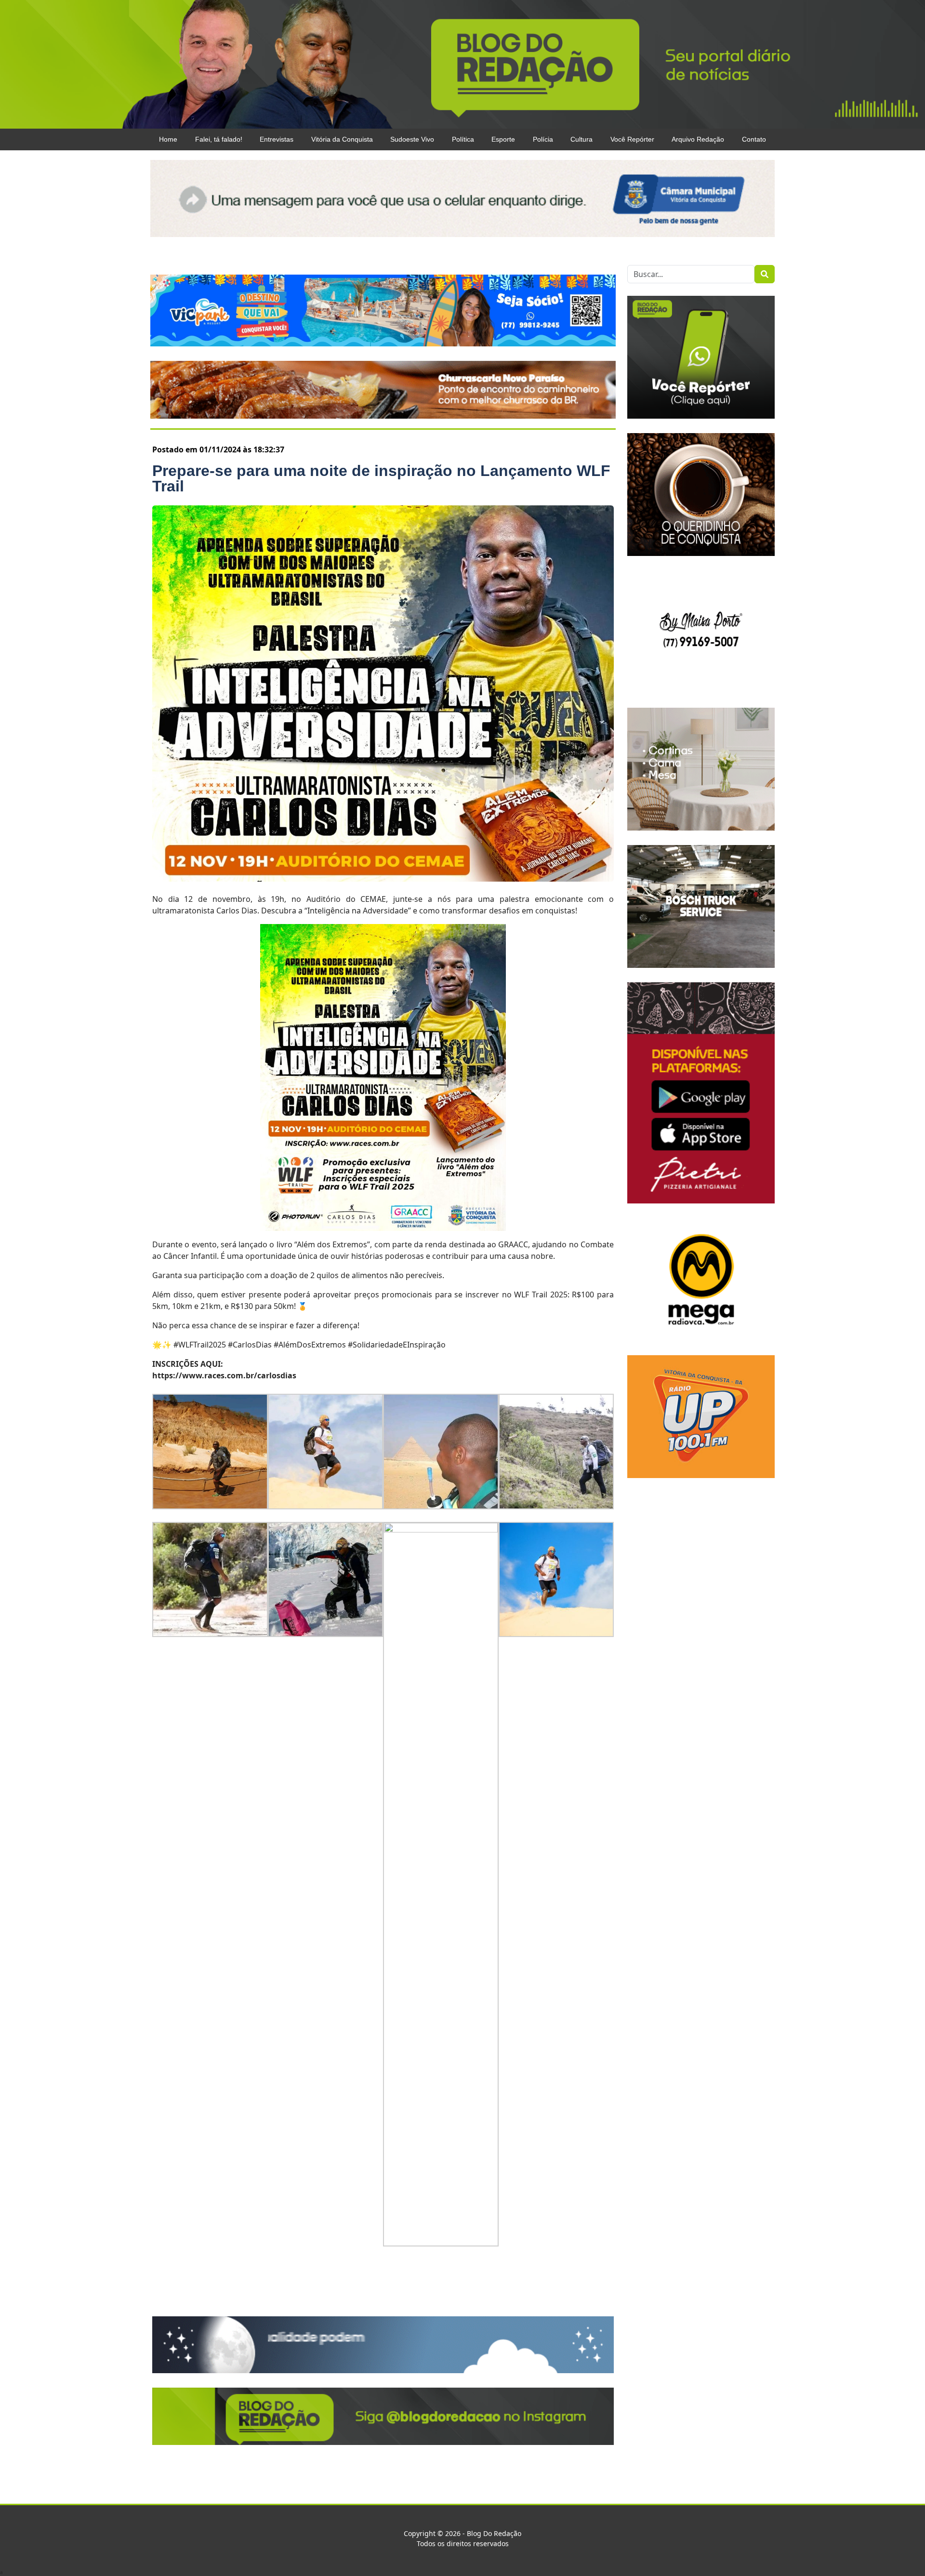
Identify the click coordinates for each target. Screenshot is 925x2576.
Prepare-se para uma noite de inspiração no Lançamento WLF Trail (381, 478)
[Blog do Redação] (462, 64)
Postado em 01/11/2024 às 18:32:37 (218, 449)
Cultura (581, 139)
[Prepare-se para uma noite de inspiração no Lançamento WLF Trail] (383, 694)
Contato (754, 139)
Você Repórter (632, 139)
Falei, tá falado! (219, 139)
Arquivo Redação (698, 139)
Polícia (543, 139)
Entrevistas (277, 139)
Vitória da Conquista (342, 139)
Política (463, 139)
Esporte (503, 139)
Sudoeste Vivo (412, 139)
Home (168, 139)
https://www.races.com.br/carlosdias (224, 1375)
